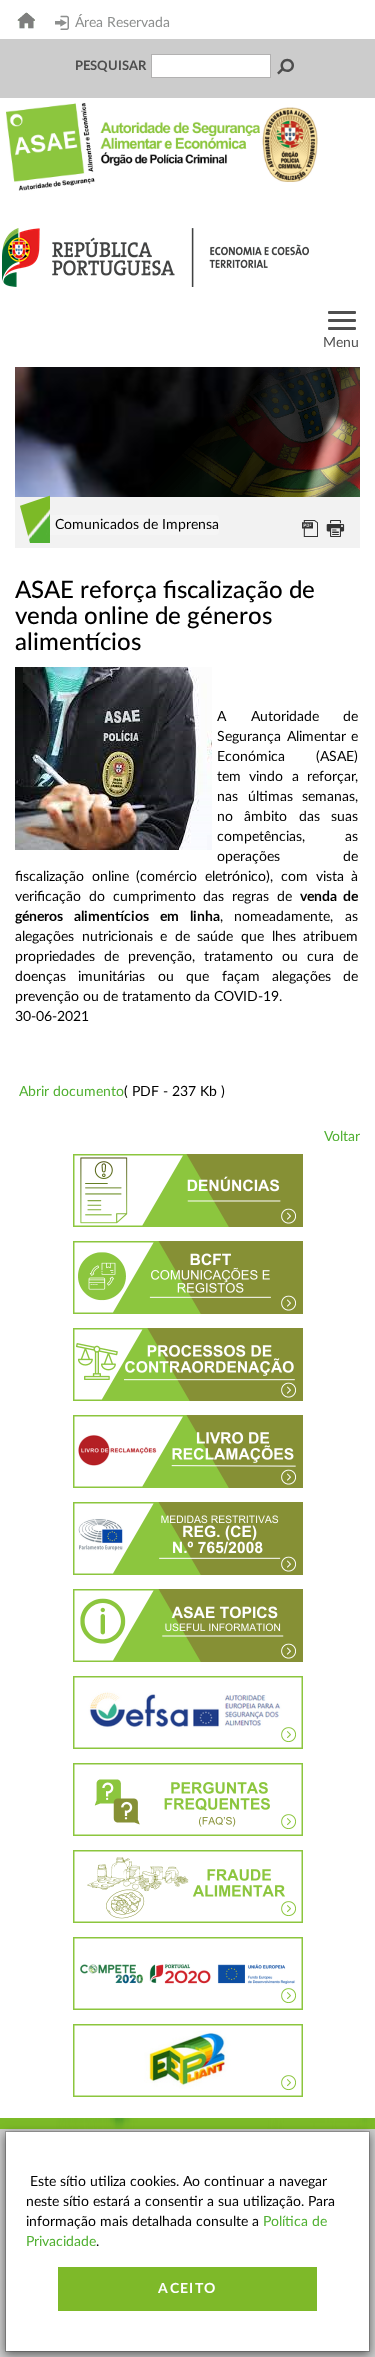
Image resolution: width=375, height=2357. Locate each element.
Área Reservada (122, 23)
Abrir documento (71, 1092)
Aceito (187, 2289)
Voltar (342, 1137)
